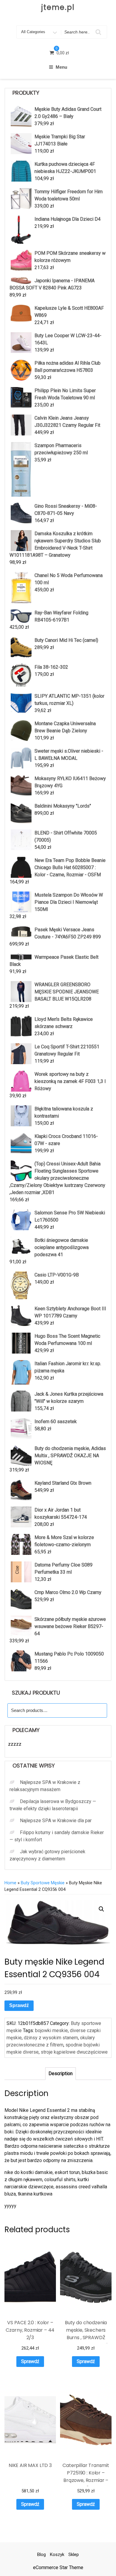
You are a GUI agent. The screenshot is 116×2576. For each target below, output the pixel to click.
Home (10, 1883)
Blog (41, 2554)
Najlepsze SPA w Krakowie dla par (56, 1821)
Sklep (74, 2554)
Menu (61, 67)
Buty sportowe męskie (43, 1883)
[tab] (61, 2074)
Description (61, 2073)
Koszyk (57, 2554)
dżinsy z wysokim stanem (51, 2038)
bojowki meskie (51, 2030)
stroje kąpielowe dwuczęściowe (74, 2052)
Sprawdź (19, 2005)
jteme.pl (58, 7)
